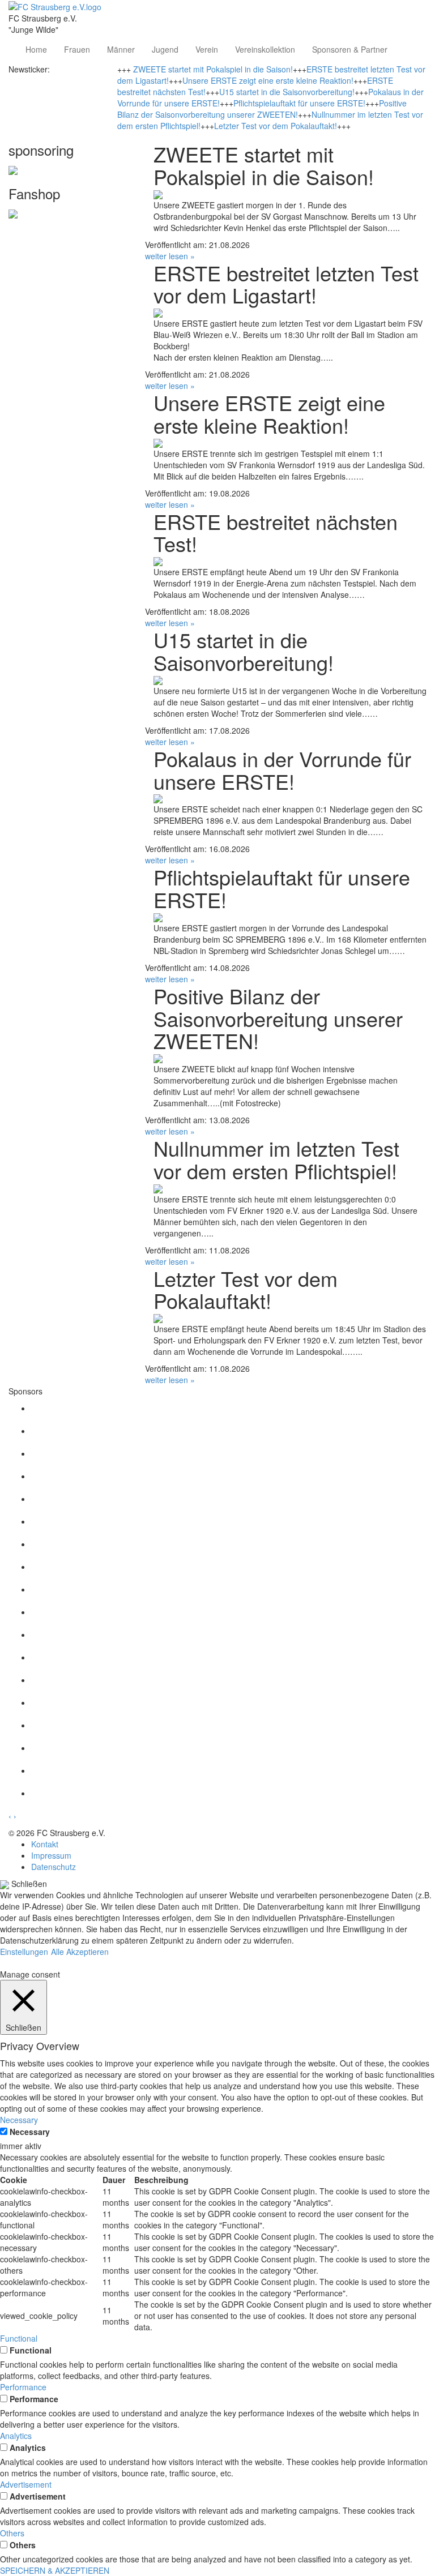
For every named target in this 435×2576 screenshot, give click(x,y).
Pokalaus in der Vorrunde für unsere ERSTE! (282, 770)
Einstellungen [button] (24, 1952)
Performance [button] (23, 2387)
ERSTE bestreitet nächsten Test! (276, 532)
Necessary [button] (19, 2120)
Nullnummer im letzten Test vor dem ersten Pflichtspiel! (276, 1159)
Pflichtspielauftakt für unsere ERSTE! (299, 103)
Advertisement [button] (26, 2484)
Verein (207, 49)
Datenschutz (54, 1867)
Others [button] (12, 2533)
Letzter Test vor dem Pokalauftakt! (276, 126)
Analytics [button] (16, 2436)
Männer (121, 49)
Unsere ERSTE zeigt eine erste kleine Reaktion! (268, 80)
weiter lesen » (170, 256)
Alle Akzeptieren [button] (80, 1952)
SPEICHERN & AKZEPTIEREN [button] (55, 2570)
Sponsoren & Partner (350, 49)
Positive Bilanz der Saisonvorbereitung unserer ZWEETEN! (262, 109)
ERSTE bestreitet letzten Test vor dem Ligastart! (286, 284)
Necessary (30, 2132)
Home (36, 49)
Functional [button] (19, 2338)
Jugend (165, 49)
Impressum (51, 1855)
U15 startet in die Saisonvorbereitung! (287, 92)
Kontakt (45, 1844)
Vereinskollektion (265, 49)
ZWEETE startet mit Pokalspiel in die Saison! (213, 69)
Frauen (77, 49)
